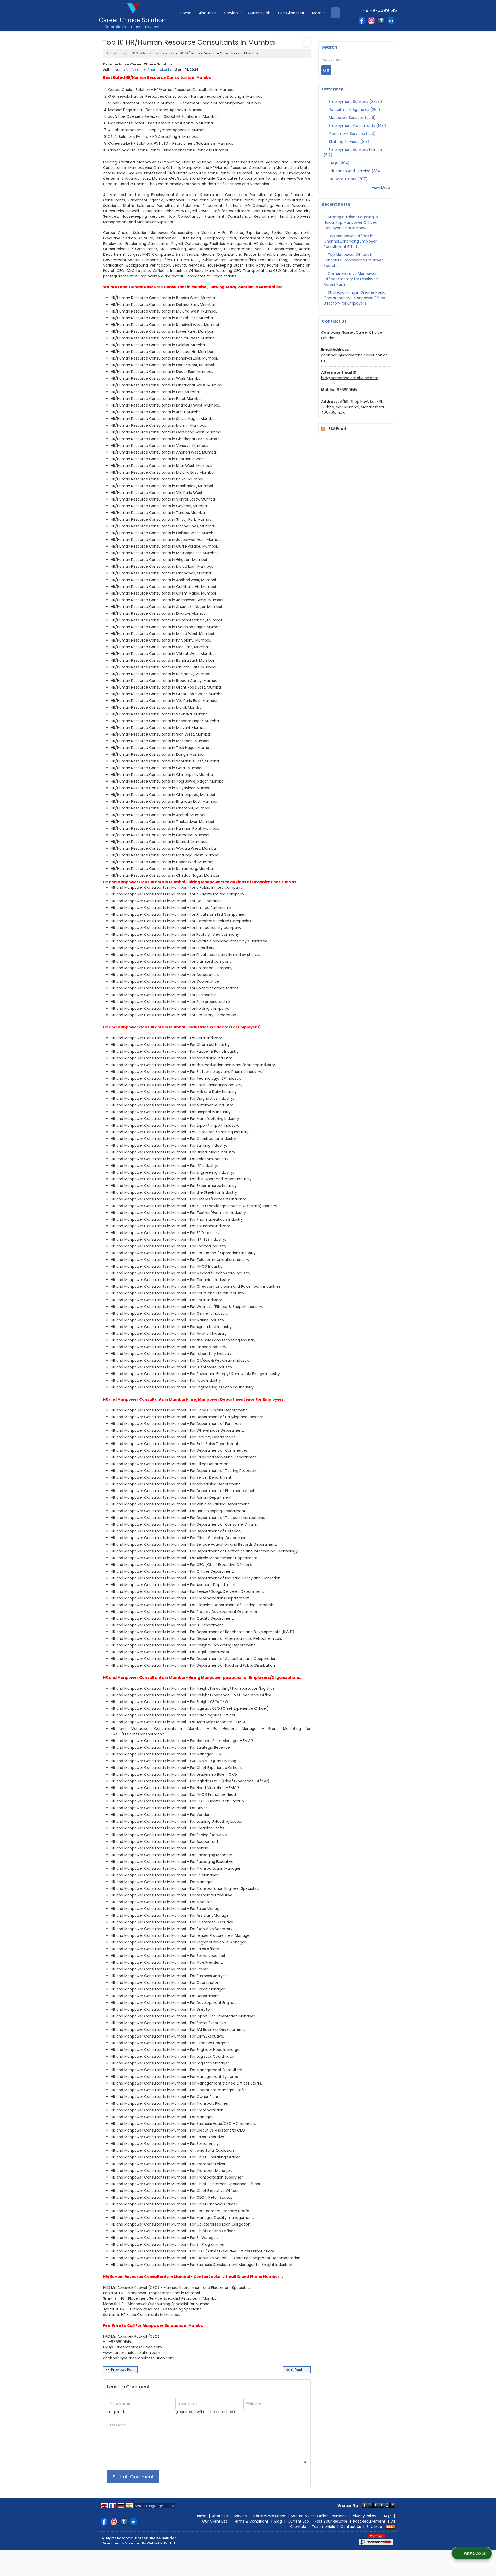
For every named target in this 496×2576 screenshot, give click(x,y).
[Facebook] (362, 20)
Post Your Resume (331, 2521)
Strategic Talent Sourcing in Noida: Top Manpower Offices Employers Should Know (351, 222)
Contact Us (351, 2527)
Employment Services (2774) (355, 102)
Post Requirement (369, 2521)
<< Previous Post (120, 2370)
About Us (208, 13)
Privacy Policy (364, 2516)
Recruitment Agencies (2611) (354, 110)
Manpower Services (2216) (352, 118)
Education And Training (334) (355, 171)
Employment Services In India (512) (353, 152)
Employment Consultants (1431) (357, 126)
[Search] (335, 13)
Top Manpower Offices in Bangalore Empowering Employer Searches (353, 260)
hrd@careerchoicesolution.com (350, 378)
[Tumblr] (381, 20)
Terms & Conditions (251, 2521)
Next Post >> (297, 2370)
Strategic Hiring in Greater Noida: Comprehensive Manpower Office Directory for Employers (355, 298)
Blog (123, 53)
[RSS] (390, 2527)
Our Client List (291, 13)
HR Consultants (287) (348, 179)
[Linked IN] (391, 20)
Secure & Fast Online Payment (319, 2516)
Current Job (259, 13)
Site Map (374, 2527)
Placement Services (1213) (352, 134)
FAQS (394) (339, 163)
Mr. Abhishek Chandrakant (148, 70)
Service (231, 13)
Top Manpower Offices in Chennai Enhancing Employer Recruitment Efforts (350, 241)
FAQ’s (387, 2516)
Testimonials (323, 2527)
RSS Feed (337, 429)
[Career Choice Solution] (132, 15)
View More (381, 188)
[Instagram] (371, 20)
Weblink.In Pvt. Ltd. (161, 2543)
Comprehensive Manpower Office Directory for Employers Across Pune (351, 279)
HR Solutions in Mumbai (150, 53)
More (317, 13)
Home (186, 13)
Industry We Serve (269, 2516)
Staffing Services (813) (349, 142)
